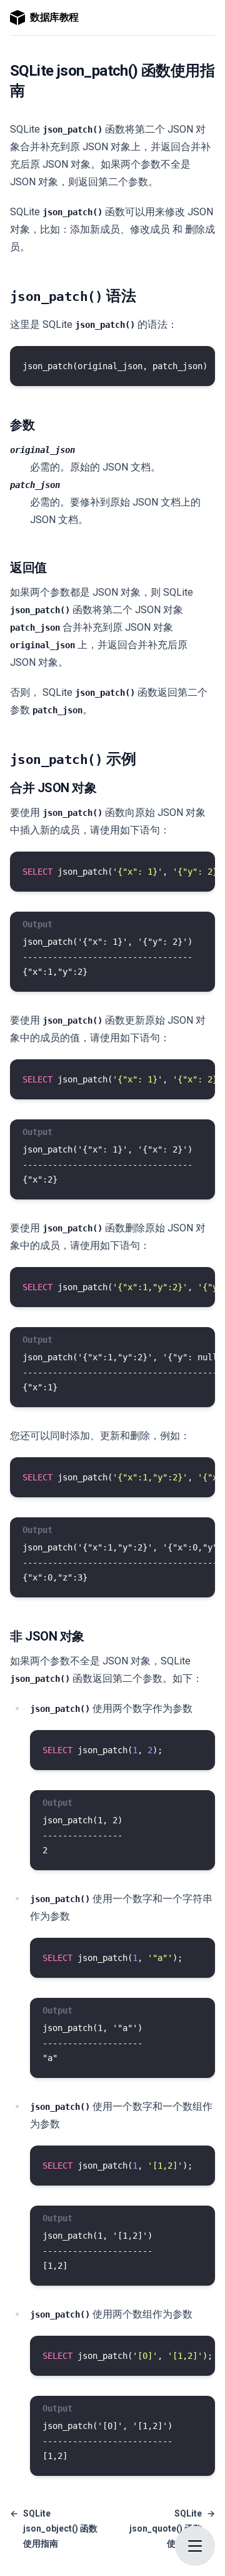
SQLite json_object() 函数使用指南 (54, 2528)
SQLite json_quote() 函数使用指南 (172, 2528)
